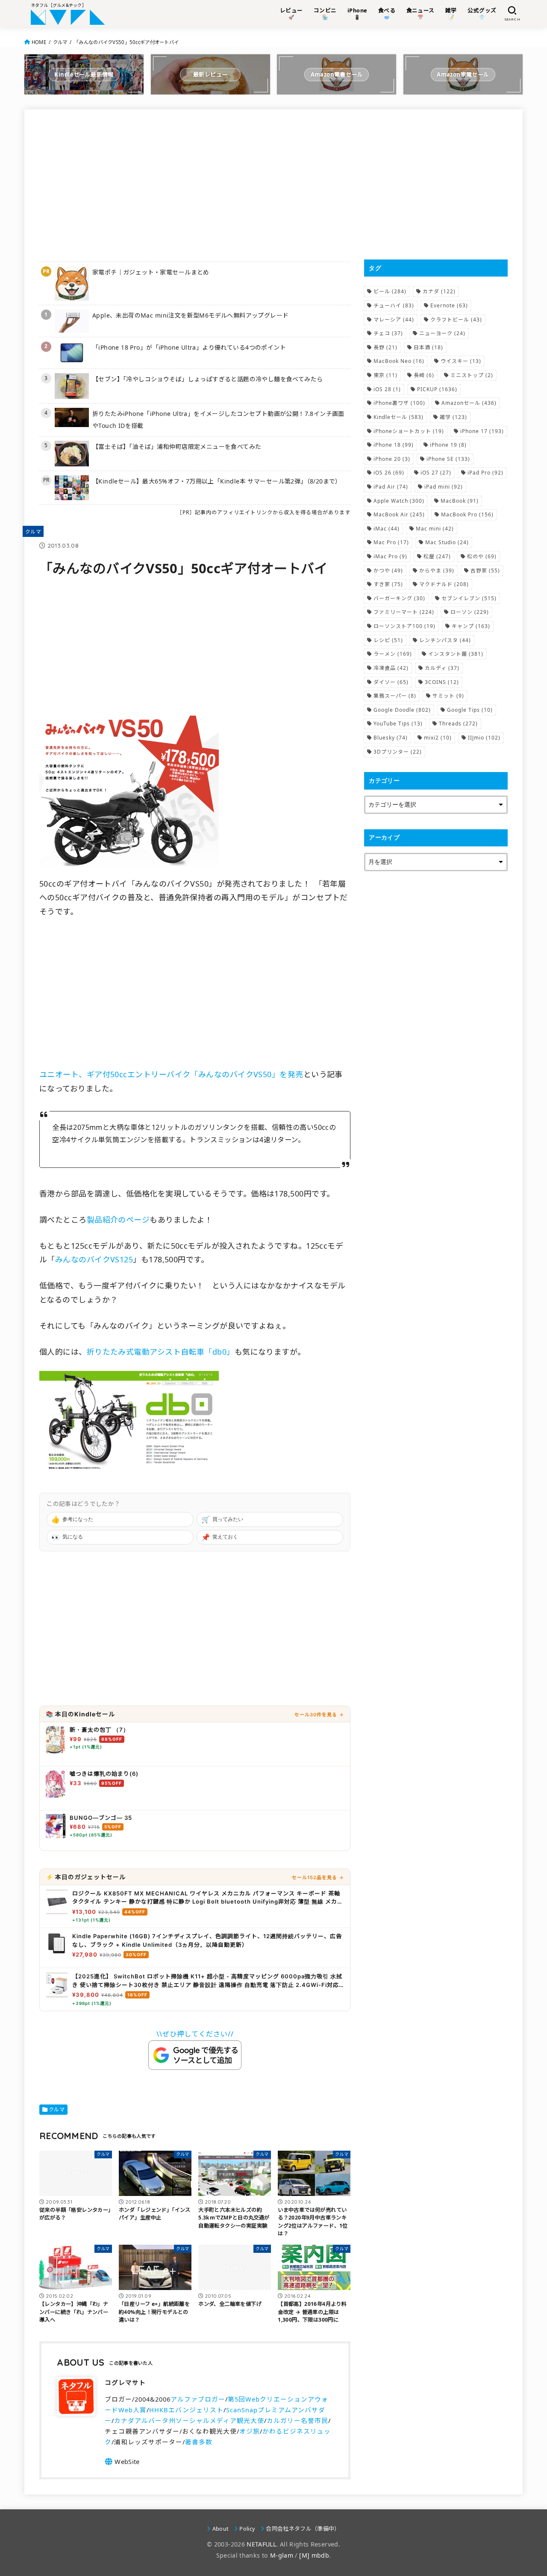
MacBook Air (399, 514)
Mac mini (435, 529)
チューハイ (394, 305)
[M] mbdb (314, 2555)
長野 (385, 347)
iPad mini (444, 487)
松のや (482, 556)
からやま (437, 570)
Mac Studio (447, 542)
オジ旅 (250, 2431)
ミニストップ (472, 375)
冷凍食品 (391, 668)
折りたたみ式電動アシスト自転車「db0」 (161, 1352)
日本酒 (428, 347)
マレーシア (394, 320)
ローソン (470, 612)
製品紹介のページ (118, 1220)
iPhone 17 (482, 431)
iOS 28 (387, 389)
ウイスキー (461, 361)
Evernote (449, 305)
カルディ (442, 668)
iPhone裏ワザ (399, 403)
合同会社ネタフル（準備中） (303, 2529)
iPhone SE (448, 459)
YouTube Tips (398, 724)
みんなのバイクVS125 (94, 1259)
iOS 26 (389, 473)
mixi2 (438, 738)
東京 (385, 375)
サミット (448, 696)
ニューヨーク (442, 333)
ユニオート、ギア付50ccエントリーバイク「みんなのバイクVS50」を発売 (171, 1074)
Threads (458, 724)
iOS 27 (436, 473)
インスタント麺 (456, 654)
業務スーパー (395, 696)
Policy (247, 2529)
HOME (39, 42)
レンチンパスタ (445, 640)
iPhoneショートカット (409, 431)
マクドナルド (444, 584)
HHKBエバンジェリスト (186, 2410)
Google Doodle (402, 710)
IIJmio (484, 738)
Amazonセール (469, 403)
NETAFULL (261, 2544)
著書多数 (199, 2442)
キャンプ (471, 626)
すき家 (388, 584)
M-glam (282, 2555)
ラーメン (393, 654)
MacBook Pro (467, 514)
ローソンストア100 (404, 626)
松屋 (437, 556)
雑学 (453, 417)
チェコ (388, 333)
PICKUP (437, 389)
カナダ (439, 291)
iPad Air (391, 487)
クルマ (60, 42)
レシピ (388, 640)
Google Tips (470, 710)
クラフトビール (456, 320)
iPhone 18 (394, 445)
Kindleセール (398, 417)
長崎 (424, 375)
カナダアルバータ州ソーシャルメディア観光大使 (189, 2420)
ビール (390, 291)
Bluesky (391, 738)
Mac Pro (391, 542)
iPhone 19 (448, 445)
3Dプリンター (398, 752)
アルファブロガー (198, 2399)
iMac (387, 529)
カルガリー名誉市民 (297, 2420)
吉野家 (485, 570)
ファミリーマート (404, 612)
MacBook (460, 501)
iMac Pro (390, 556)
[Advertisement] (195, 184)
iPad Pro (485, 473)
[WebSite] (122, 2461)
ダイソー (391, 682)
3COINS (442, 682)
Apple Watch (399, 501)
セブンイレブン (469, 598)
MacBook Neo (399, 361)
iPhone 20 (392, 459)
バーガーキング (399, 598)
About (221, 2529)
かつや (388, 570)
